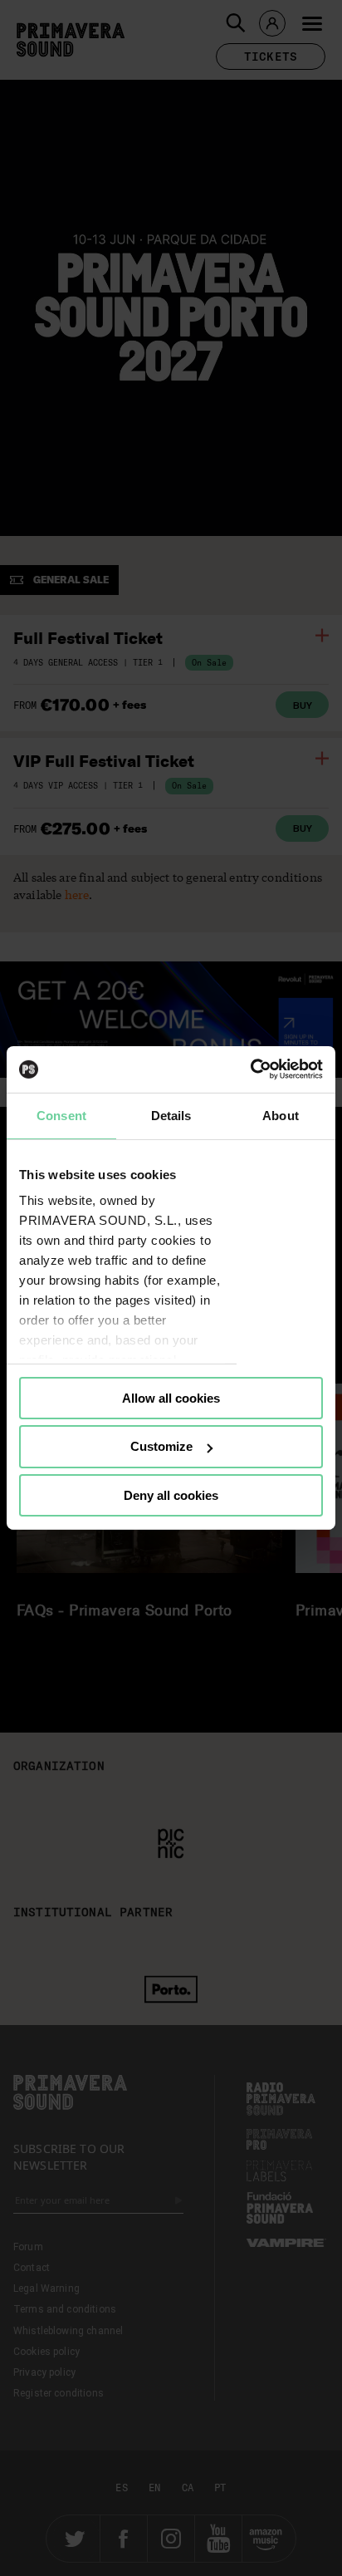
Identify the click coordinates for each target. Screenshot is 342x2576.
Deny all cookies (171, 1495)
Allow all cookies (171, 1397)
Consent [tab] (61, 1115)
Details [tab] (171, 1115)
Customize (161, 1446)
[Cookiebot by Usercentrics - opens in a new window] (250, 1069)
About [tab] (281, 1115)
